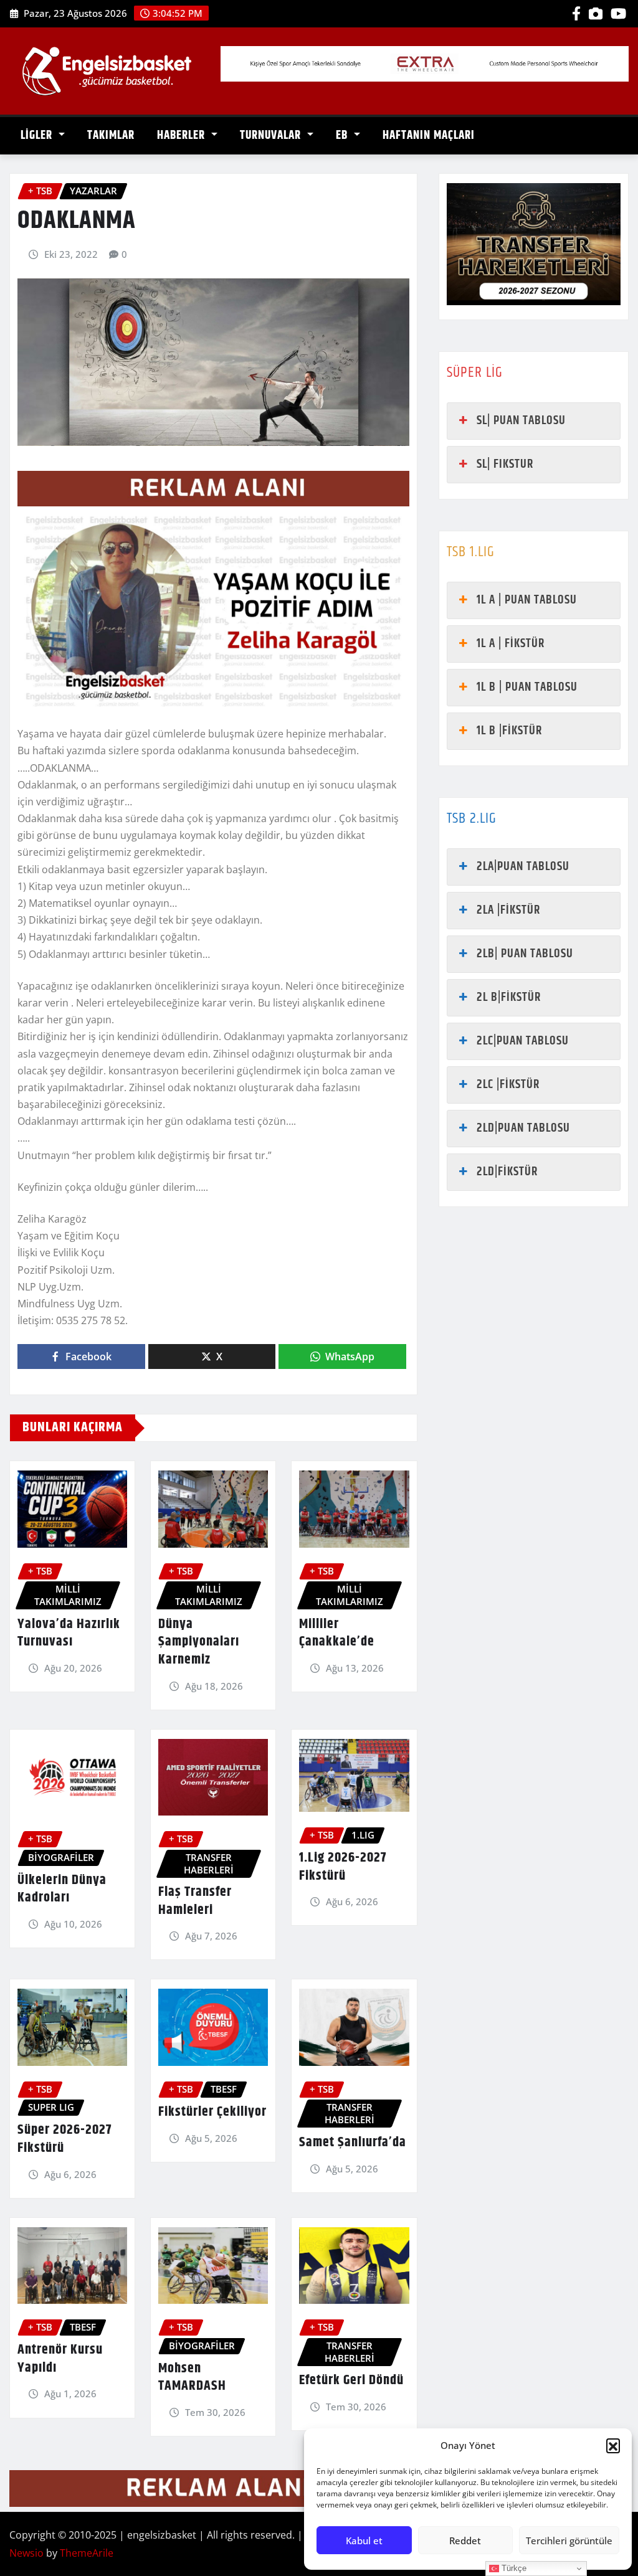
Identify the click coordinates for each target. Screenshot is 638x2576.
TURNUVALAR (272, 135)
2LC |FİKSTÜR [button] (508, 1085)
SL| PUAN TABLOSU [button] (521, 421)
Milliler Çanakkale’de (337, 1633)
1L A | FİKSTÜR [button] (511, 644)
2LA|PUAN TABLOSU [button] (523, 867)
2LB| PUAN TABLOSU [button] (525, 954)
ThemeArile (87, 2553)
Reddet (465, 2540)
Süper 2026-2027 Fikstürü (64, 2139)
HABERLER (183, 135)
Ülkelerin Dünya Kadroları (62, 1889)
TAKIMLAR (111, 135)
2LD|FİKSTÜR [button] (507, 1172)
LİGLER (38, 135)
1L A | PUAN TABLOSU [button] (527, 600)
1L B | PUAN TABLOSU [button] (527, 687)
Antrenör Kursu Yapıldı (60, 2359)
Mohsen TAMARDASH (192, 2378)
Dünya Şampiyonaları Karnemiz (199, 1642)
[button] (613, 2445)
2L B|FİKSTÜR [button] (509, 997)
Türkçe (513, 2568)
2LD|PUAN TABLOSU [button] (523, 1128)
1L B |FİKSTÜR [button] (509, 731)
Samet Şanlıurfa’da (353, 2143)
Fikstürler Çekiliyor (212, 2112)
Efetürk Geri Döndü (351, 2380)
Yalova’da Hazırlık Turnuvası (69, 1633)
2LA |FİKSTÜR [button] (508, 910)
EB (343, 135)
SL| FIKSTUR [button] (505, 464)
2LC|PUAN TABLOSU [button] (523, 1041)
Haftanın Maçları (429, 135)
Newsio (26, 2553)
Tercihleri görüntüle (569, 2540)
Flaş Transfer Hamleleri (195, 1901)
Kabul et (364, 2540)
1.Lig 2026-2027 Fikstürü (343, 1867)
